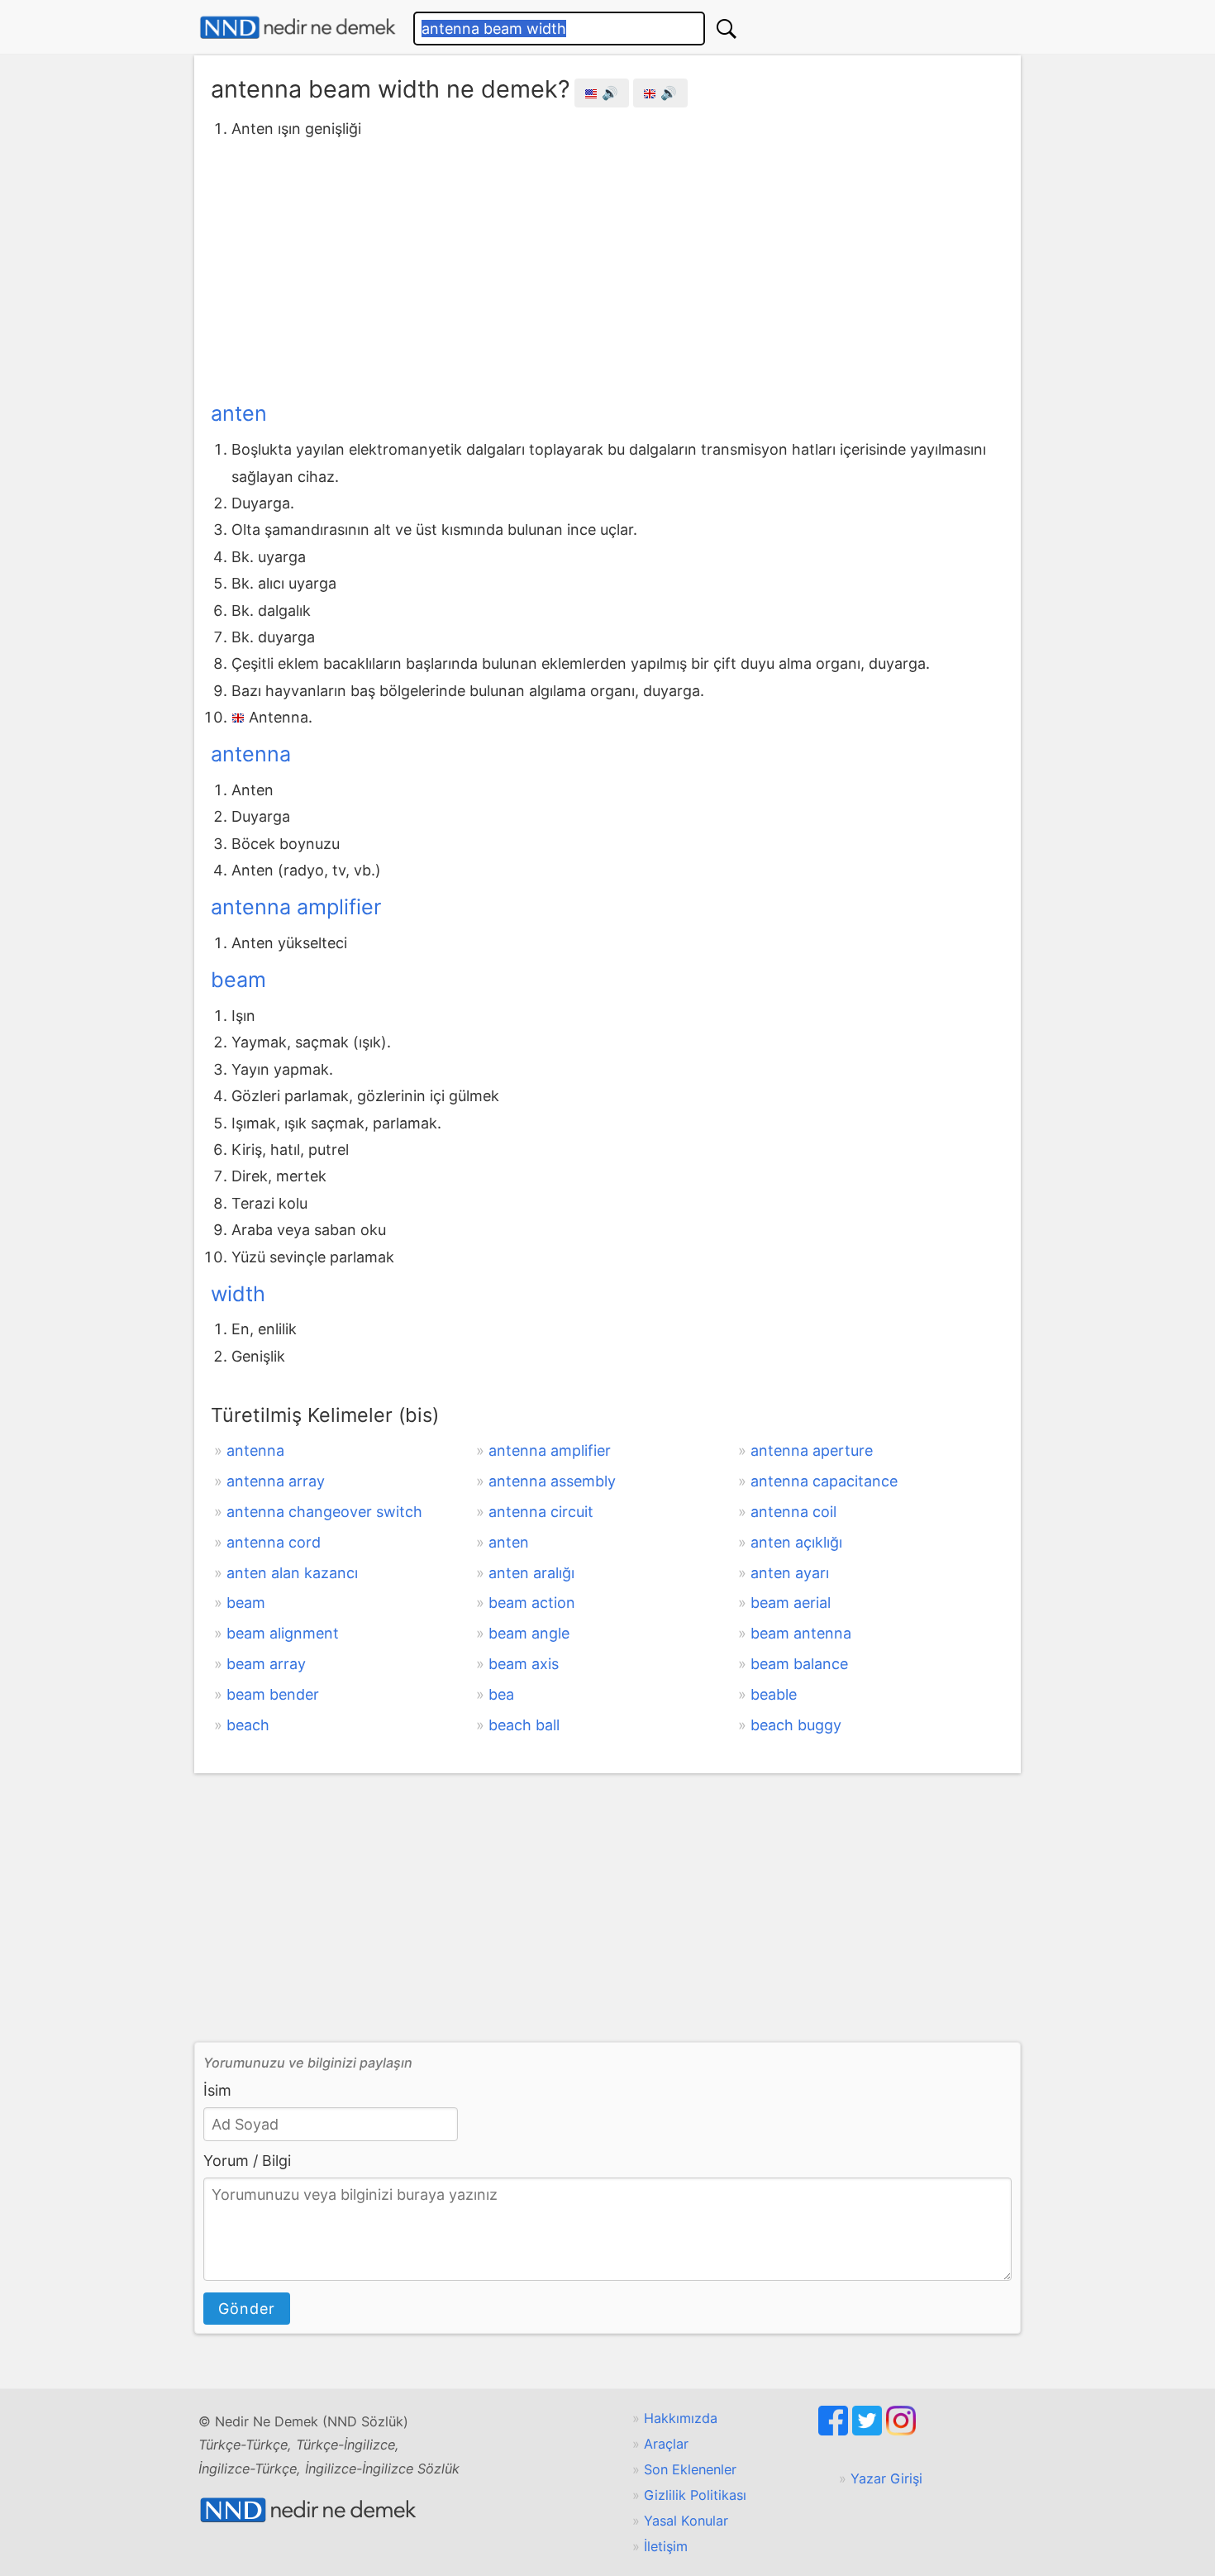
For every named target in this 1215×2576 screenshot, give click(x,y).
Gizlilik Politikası (695, 2495)
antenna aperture (812, 1450)
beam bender (273, 1694)
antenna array (276, 1481)
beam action (532, 1603)
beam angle (529, 1633)
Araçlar (666, 2444)
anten (239, 413)
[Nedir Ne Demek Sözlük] (298, 28)
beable (774, 1694)
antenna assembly (552, 1481)
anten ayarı (790, 1573)
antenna (251, 754)
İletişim (666, 2546)
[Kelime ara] (727, 29)
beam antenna (801, 1633)
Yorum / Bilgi (247, 2161)
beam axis (524, 1664)
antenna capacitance (824, 1481)
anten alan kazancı (292, 1573)
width (238, 1294)
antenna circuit (541, 1512)
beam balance (799, 1664)
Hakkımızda (681, 2418)
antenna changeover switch (324, 1512)
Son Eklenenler (690, 2469)
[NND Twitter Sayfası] (869, 2431)
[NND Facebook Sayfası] (835, 2431)
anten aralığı (531, 1573)
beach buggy (796, 1725)
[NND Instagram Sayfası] (901, 2431)
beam (238, 980)
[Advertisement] (607, 267)
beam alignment (283, 1633)
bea (501, 1694)
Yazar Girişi (886, 2478)
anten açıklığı (796, 1542)
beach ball (524, 1725)
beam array (266, 1664)
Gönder (247, 2309)
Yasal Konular (686, 2521)
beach (248, 1725)
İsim (217, 2090)
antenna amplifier (296, 907)
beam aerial (791, 1603)
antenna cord (274, 1542)
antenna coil (793, 1512)
